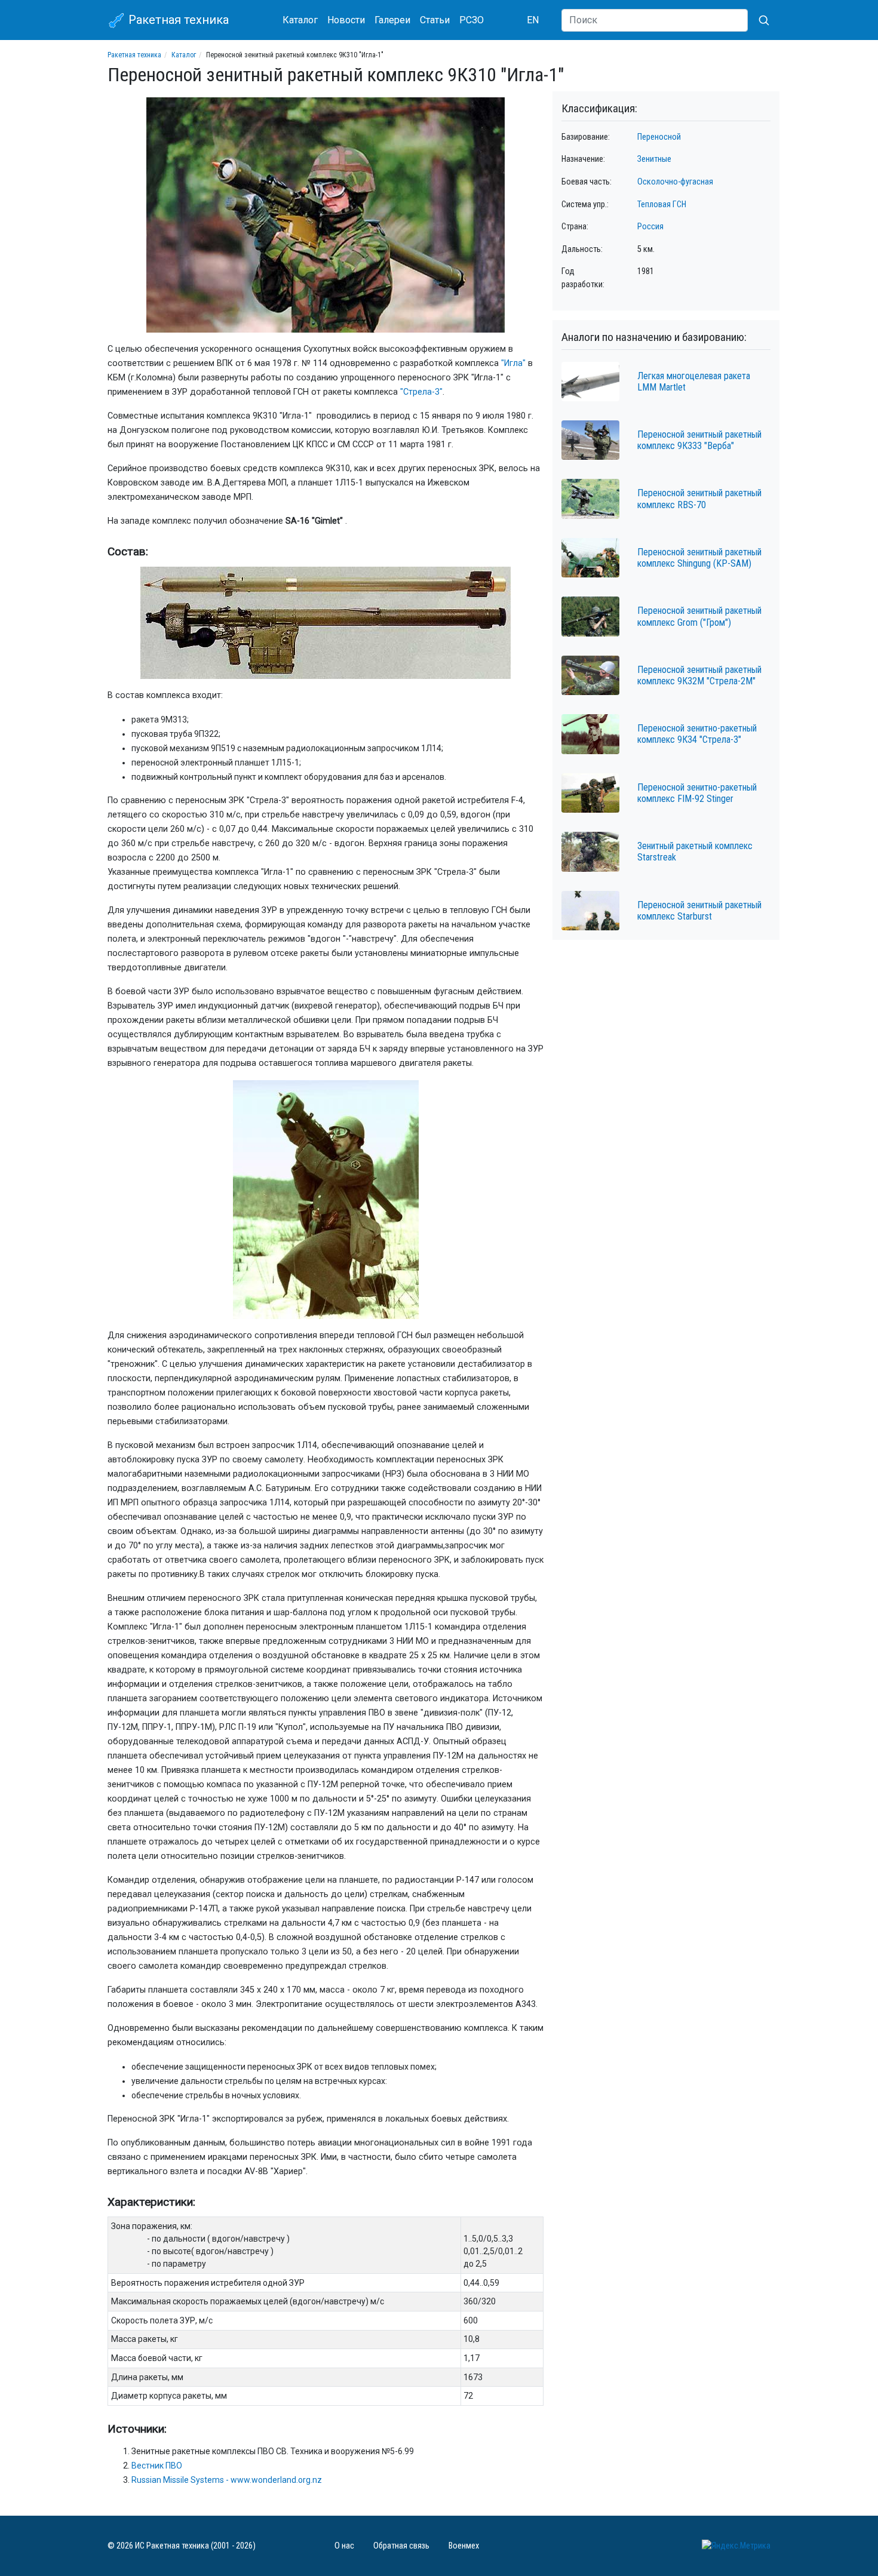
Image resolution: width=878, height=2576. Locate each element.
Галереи (392, 20)
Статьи (435, 20)
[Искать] (759, 20)
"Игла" (513, 363)
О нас (344, 2546)
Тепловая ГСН (662, 205)
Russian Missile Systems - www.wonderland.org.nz (227, 2480)
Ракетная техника (177, 20)
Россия (650, 227)
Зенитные (654, 159)
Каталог (300, 20)
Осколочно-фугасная (675, 182)
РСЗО (472, 20)
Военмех (464, 2546)
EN (533, 20)
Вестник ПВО (157, 2466)
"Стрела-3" (421, 392)
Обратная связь (401, 2546)
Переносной (659, 137)
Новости (346, 20)
